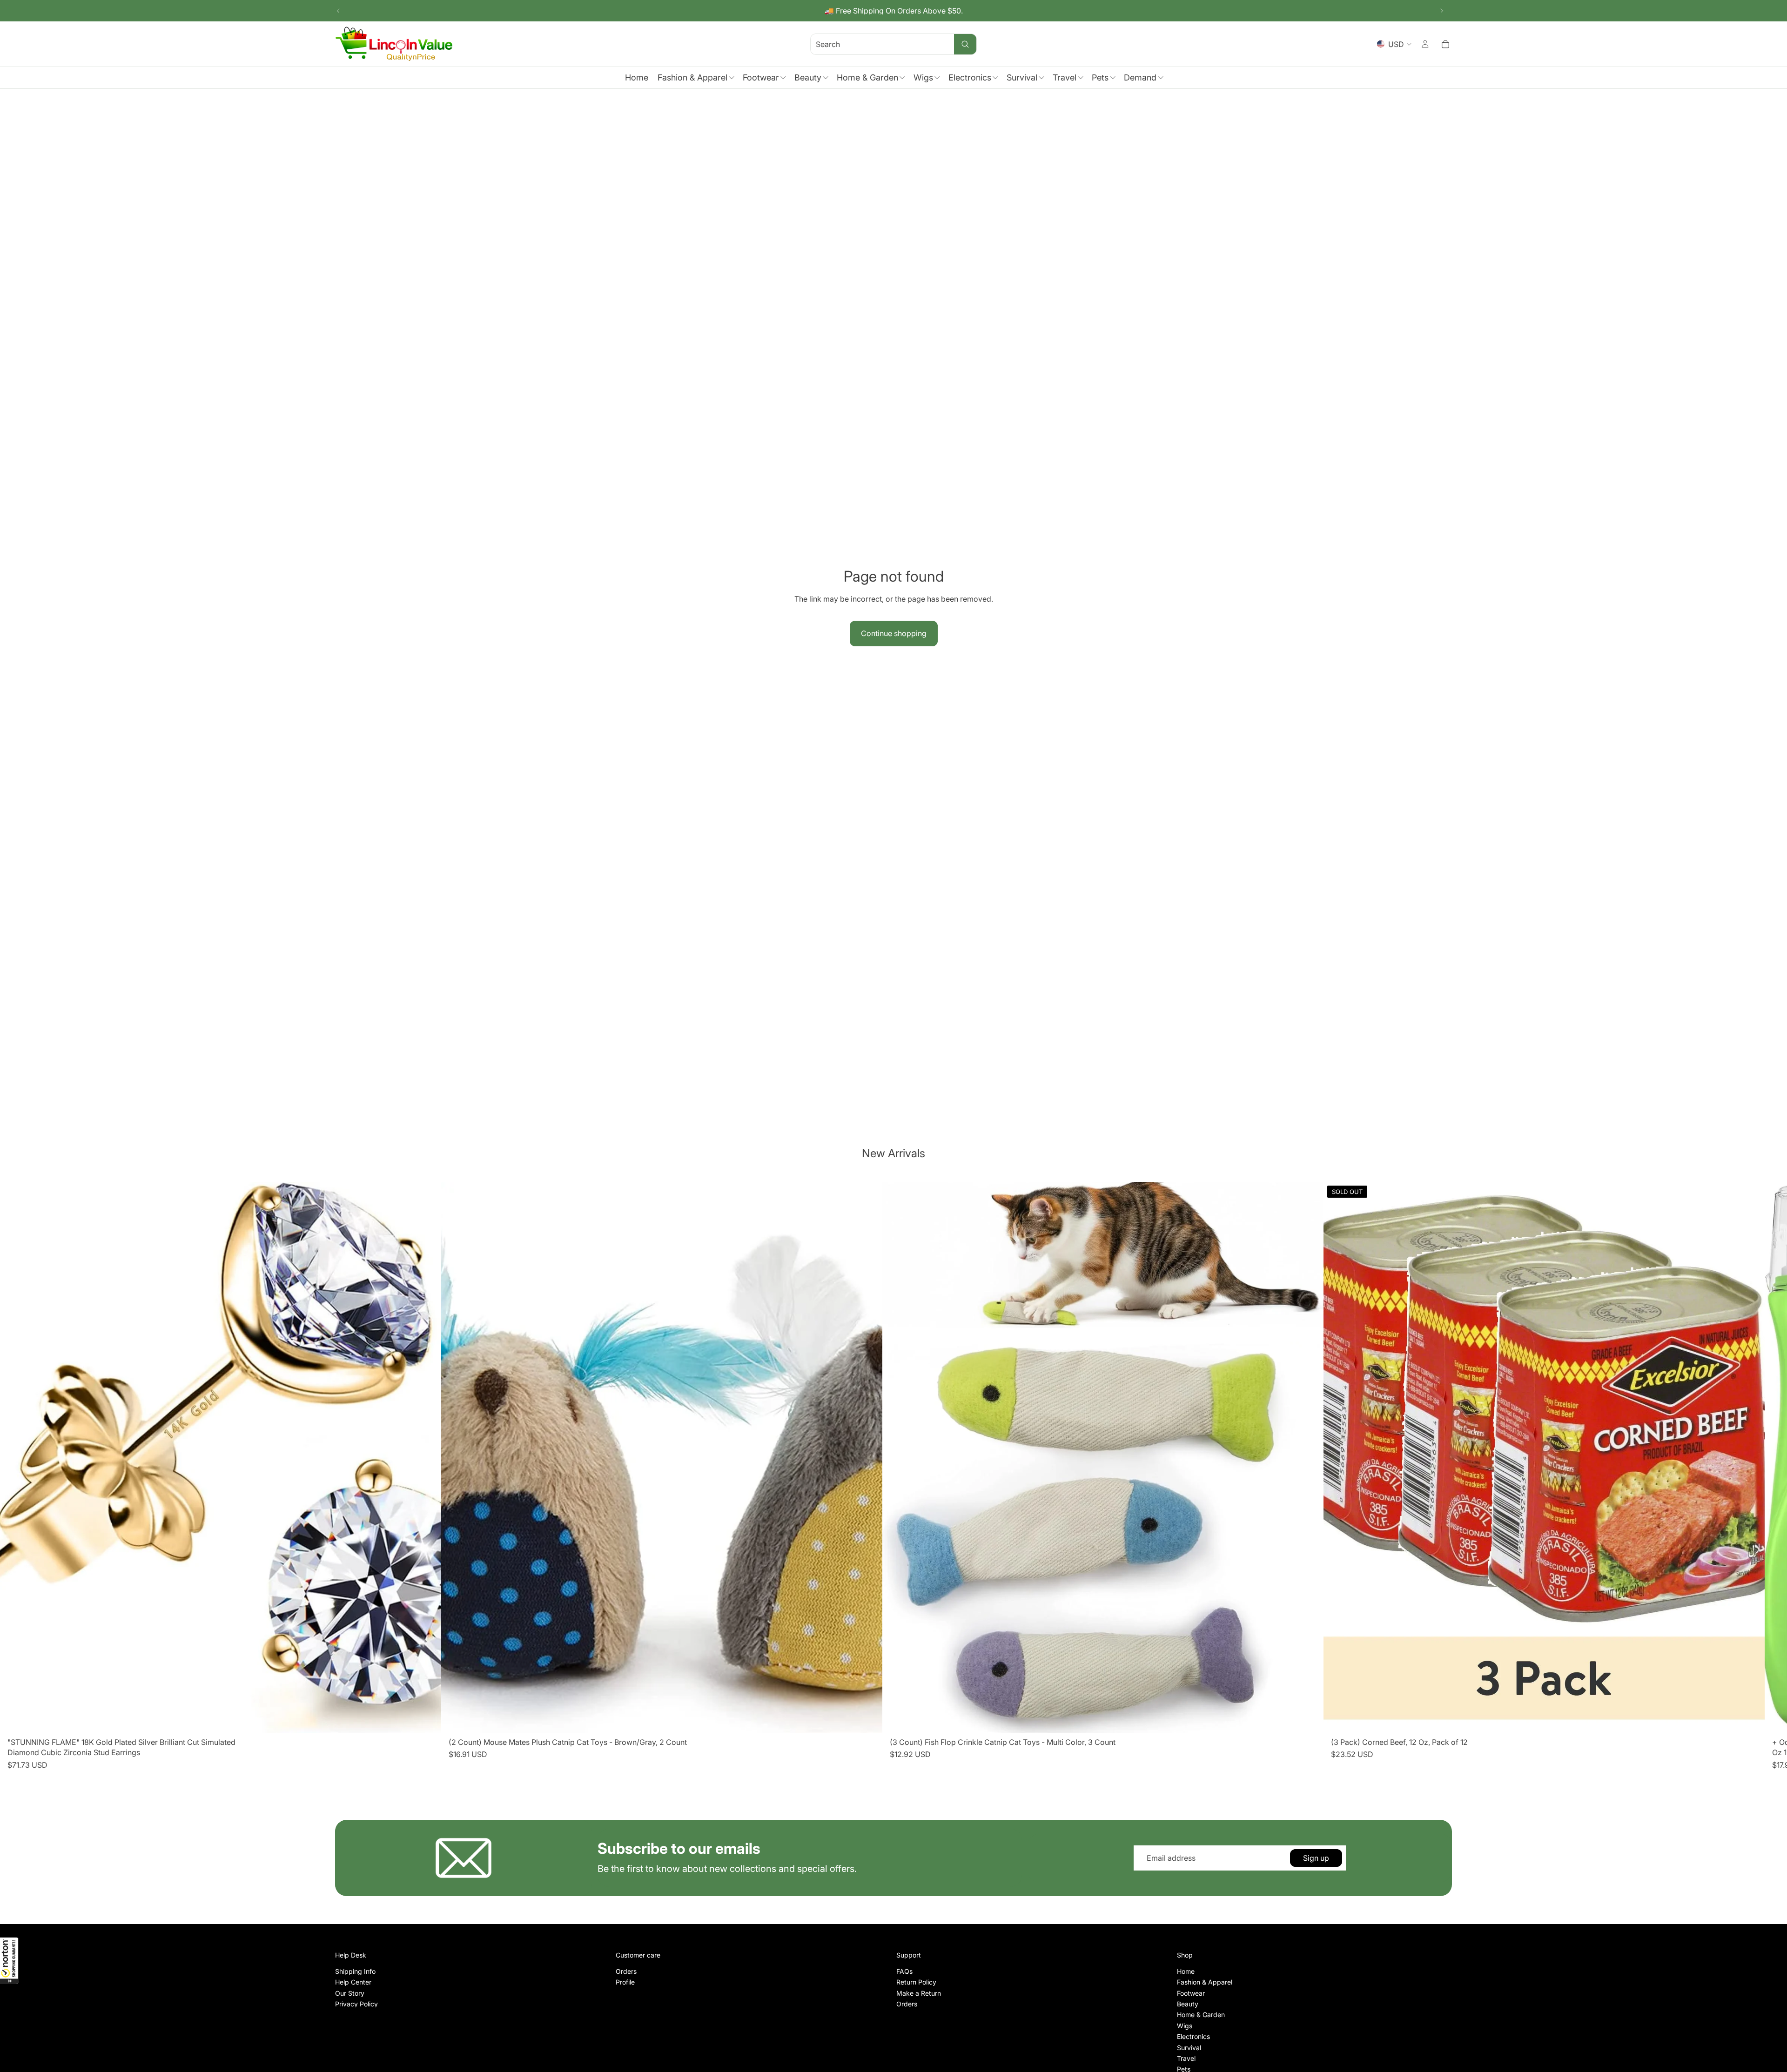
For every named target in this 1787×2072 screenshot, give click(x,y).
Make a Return (919, 1993)
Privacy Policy (356, 2004)
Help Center (353, 1982)
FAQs (904, 1971)
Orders (626, 1971)
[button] (9, 1960)
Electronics (1193, 2036)
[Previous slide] (338, 11)
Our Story (350, 1993)
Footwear (1191, 1993)
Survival (1189, 2047)
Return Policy (916, 1982)
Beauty (1188, 2004)
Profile (625, 1982)
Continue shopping (894, 633)
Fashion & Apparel (1205, 1982)
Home (1186, 1971)
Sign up (1316, 1858)
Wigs (1185, 2026)
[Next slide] (1442, 11)
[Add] (427, 1719)
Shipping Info (355, 1971)
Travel (1186, 2058)
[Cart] (1445, 44)
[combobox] (871, 44)
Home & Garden (1201, 2015)
